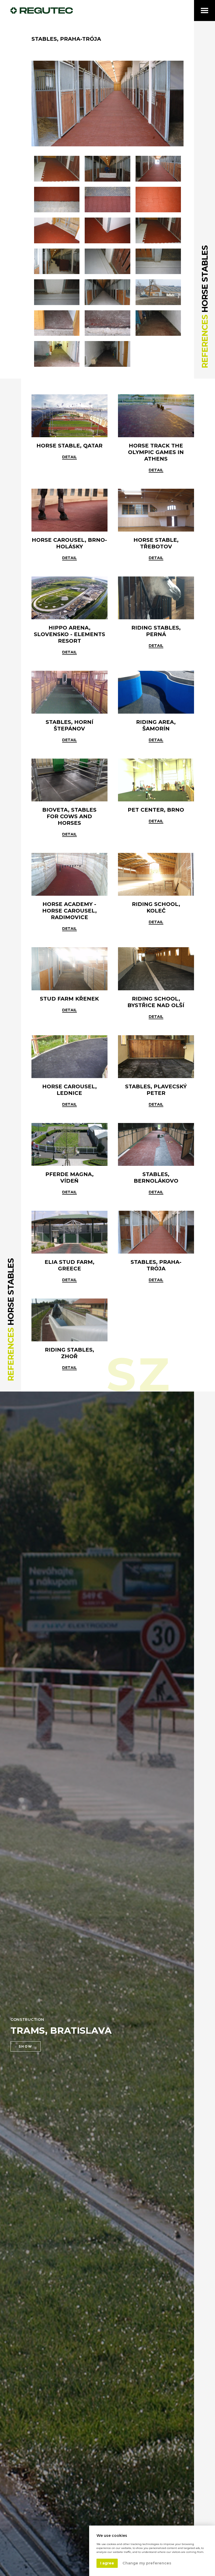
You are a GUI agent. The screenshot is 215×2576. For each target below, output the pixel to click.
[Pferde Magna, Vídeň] (69, 1144)
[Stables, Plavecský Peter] (156, 1057)
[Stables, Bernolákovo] (156, 1144)
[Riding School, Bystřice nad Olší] (156, 969)
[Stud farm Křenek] (69, 969)
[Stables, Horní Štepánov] (69, 692)
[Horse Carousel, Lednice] (69, 1057)
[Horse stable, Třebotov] (156, 510)
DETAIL (156, 646)
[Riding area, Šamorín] (156, 692)
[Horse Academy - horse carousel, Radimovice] (69, 874)
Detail (69, 457)
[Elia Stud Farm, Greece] (69, 1232)
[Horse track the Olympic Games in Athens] (156, 416)
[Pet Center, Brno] (156, 780)
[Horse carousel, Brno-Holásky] (69, 510)
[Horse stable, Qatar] (69, 416)
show (26, 2046)
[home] (42, 11)
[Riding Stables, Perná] (156, 598)
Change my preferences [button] (147, 2563)
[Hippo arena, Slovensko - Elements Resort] (69, 598)
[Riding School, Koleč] (156, 874)
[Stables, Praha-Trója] (107, 104)
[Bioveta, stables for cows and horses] (69, 780)
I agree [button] (107, 2563)
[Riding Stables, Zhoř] (69, 1320)
